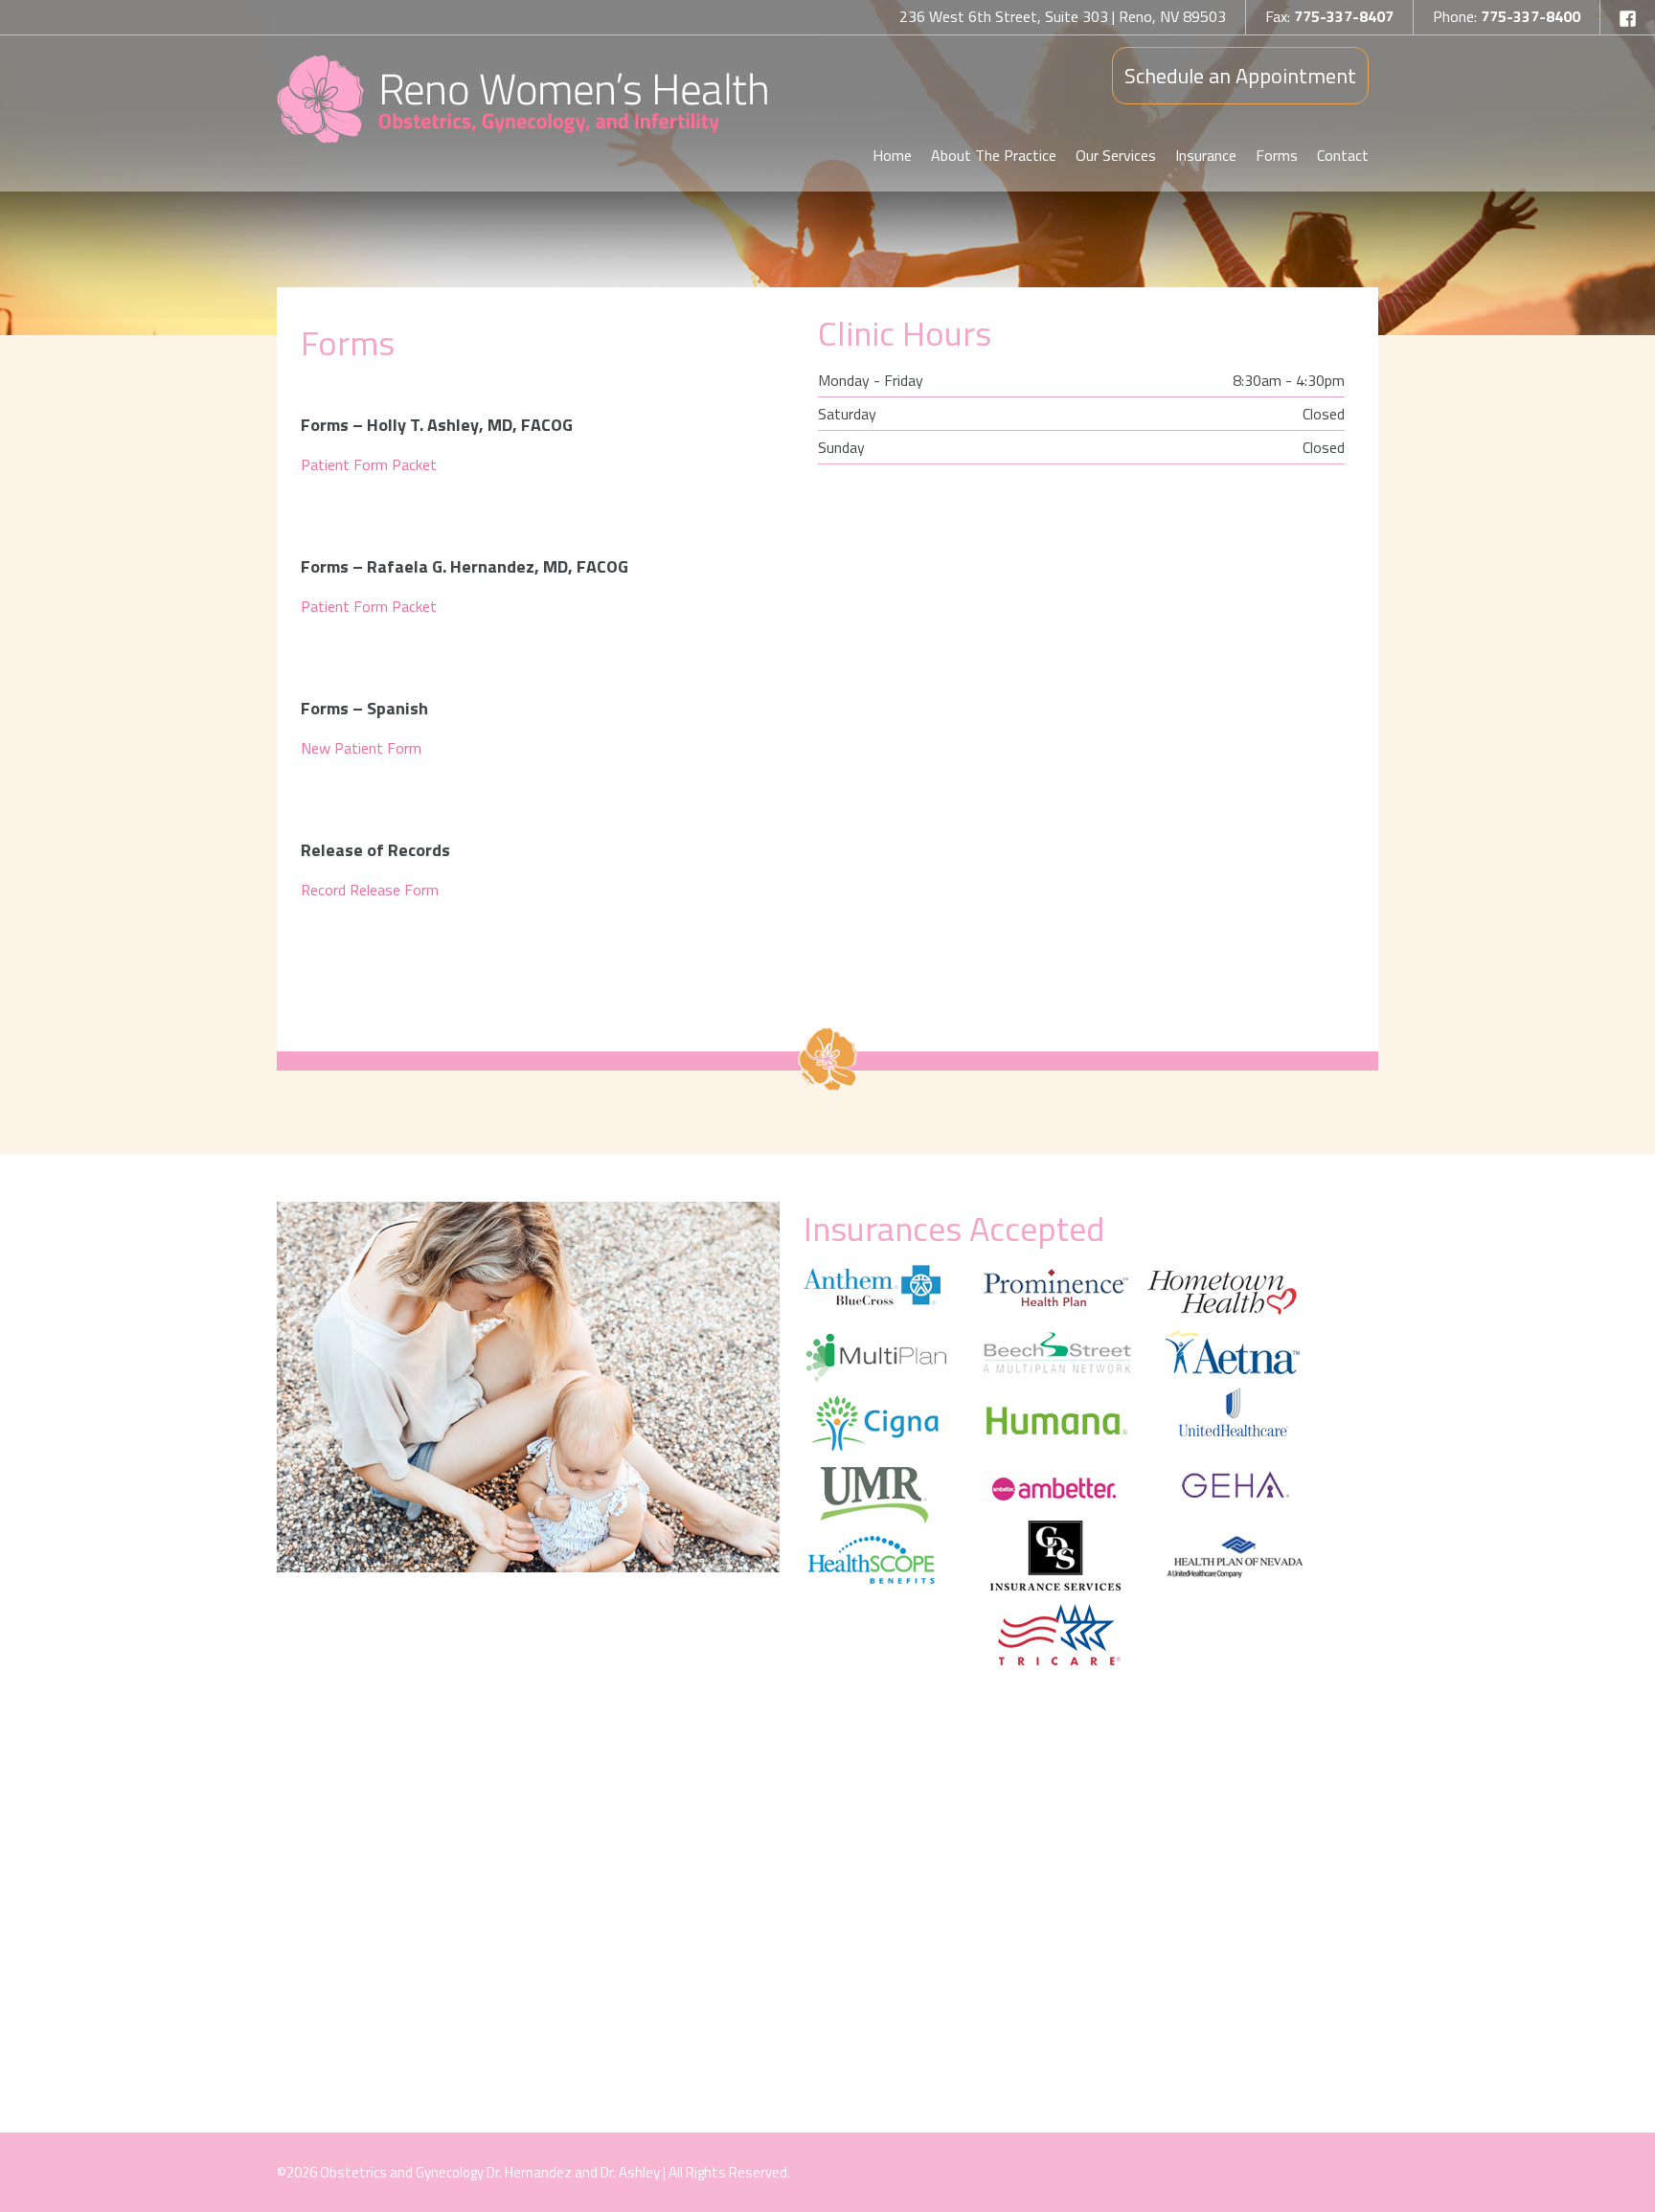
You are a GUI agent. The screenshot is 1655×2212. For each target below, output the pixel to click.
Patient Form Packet (369, 464)
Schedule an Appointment (1240, 76)
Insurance (1206, 155)
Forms (1277, 155)
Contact (1343, 155)
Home (892, 155)
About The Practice (994, 155)
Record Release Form (370, 890)
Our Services (1116, 155)
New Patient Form (361, 748)
